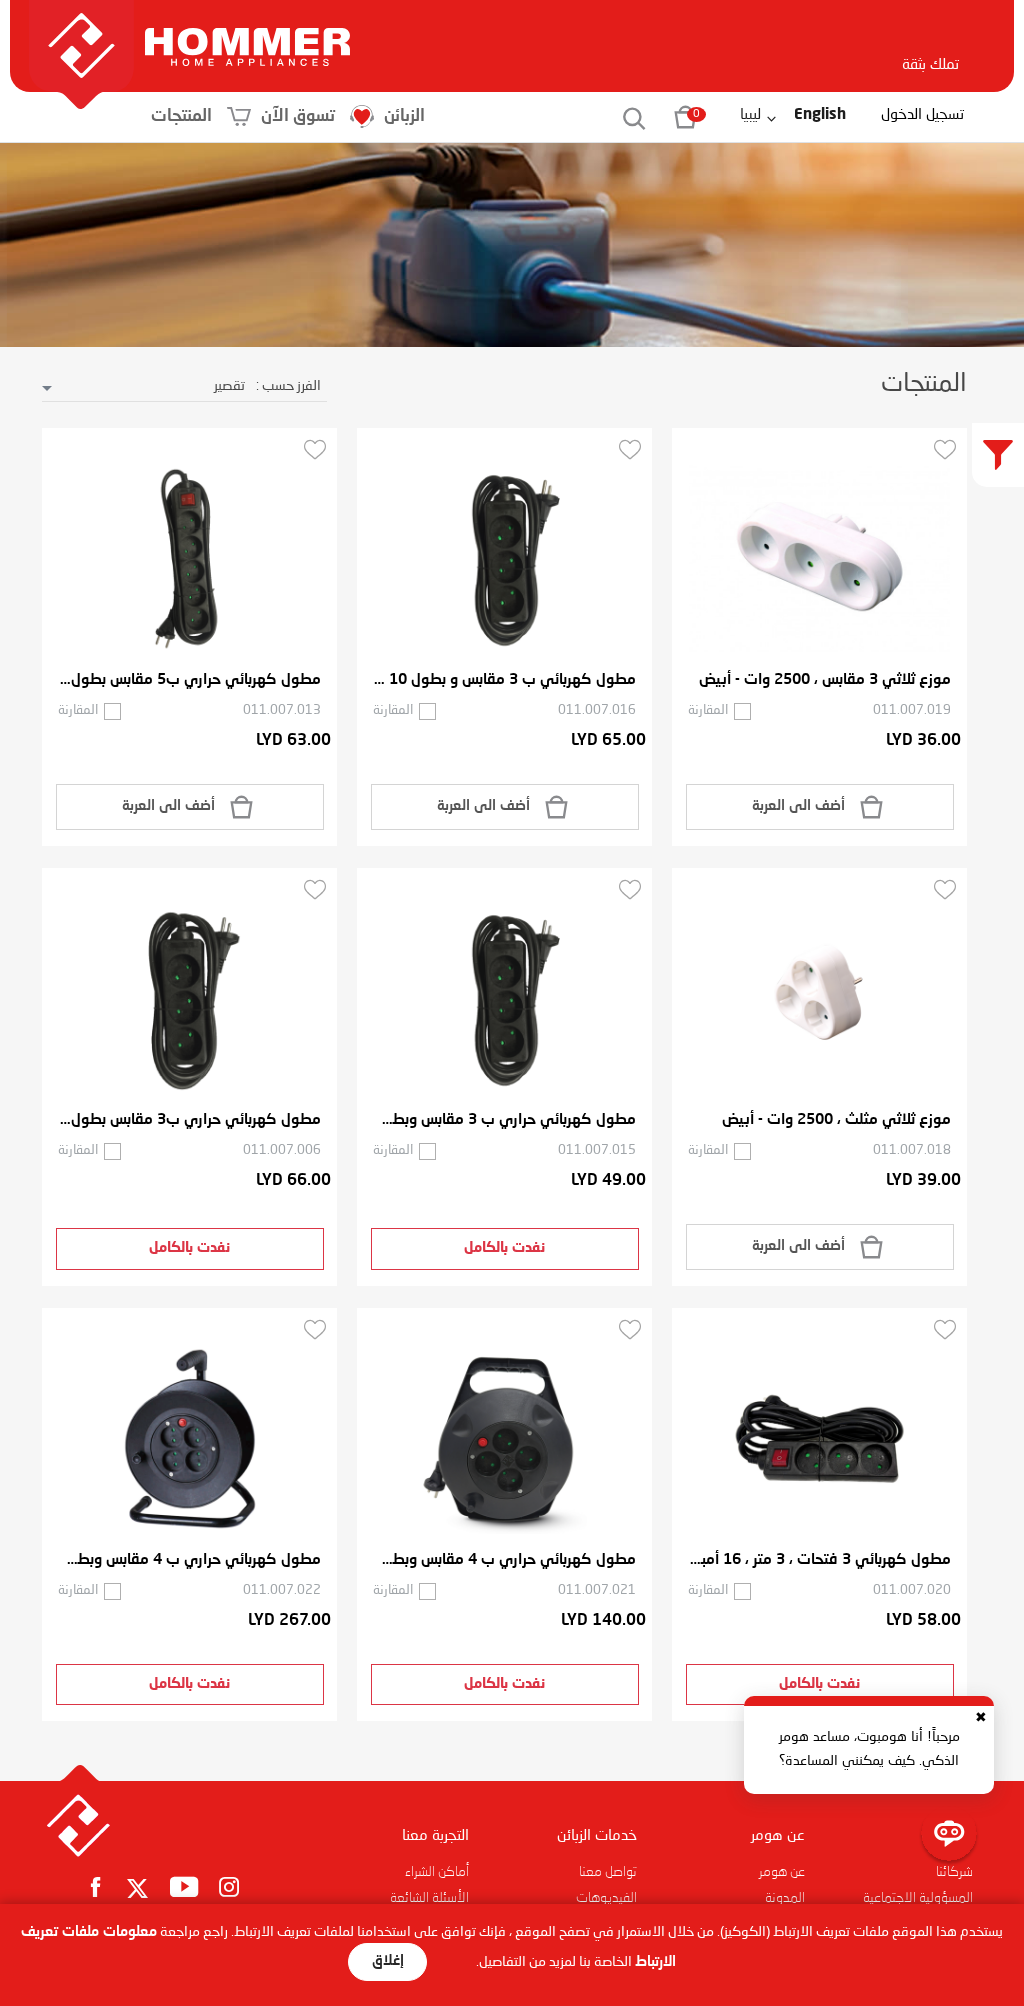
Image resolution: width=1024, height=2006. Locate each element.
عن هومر (782, 1872)
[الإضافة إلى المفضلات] (945, 449)
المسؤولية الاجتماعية (918, 1898)
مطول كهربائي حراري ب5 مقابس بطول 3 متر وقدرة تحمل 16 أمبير (189, 680)
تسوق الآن (298, 116)
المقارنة (708, 710)
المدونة (785, 1898)
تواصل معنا (608, 1872)
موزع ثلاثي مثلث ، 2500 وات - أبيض (836, 1120)
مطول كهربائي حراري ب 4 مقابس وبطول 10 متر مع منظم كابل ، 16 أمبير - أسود (504, 1560)
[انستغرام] (229, 1886)
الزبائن (404, 116)
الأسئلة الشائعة (429, 1898)
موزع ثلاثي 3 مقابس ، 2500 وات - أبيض (825, 680)
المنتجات (181, 116)
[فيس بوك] (95, 1886)
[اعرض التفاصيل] (819, 559)
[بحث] (623, 117)
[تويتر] (138, 1889)
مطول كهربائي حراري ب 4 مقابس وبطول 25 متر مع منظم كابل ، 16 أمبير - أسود (189, 1560)
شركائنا (954, 1872)
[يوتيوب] (184, 1886)
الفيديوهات (606, 1898)
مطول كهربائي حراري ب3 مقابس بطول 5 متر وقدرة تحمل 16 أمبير (189, 1120)
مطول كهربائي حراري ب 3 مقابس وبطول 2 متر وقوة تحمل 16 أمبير (504, 1120)
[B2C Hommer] (247, 27)
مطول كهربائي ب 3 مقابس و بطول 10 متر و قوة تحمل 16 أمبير (504, 680)
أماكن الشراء (437, 1872)
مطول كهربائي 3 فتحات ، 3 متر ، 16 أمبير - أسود (819, 1560)
